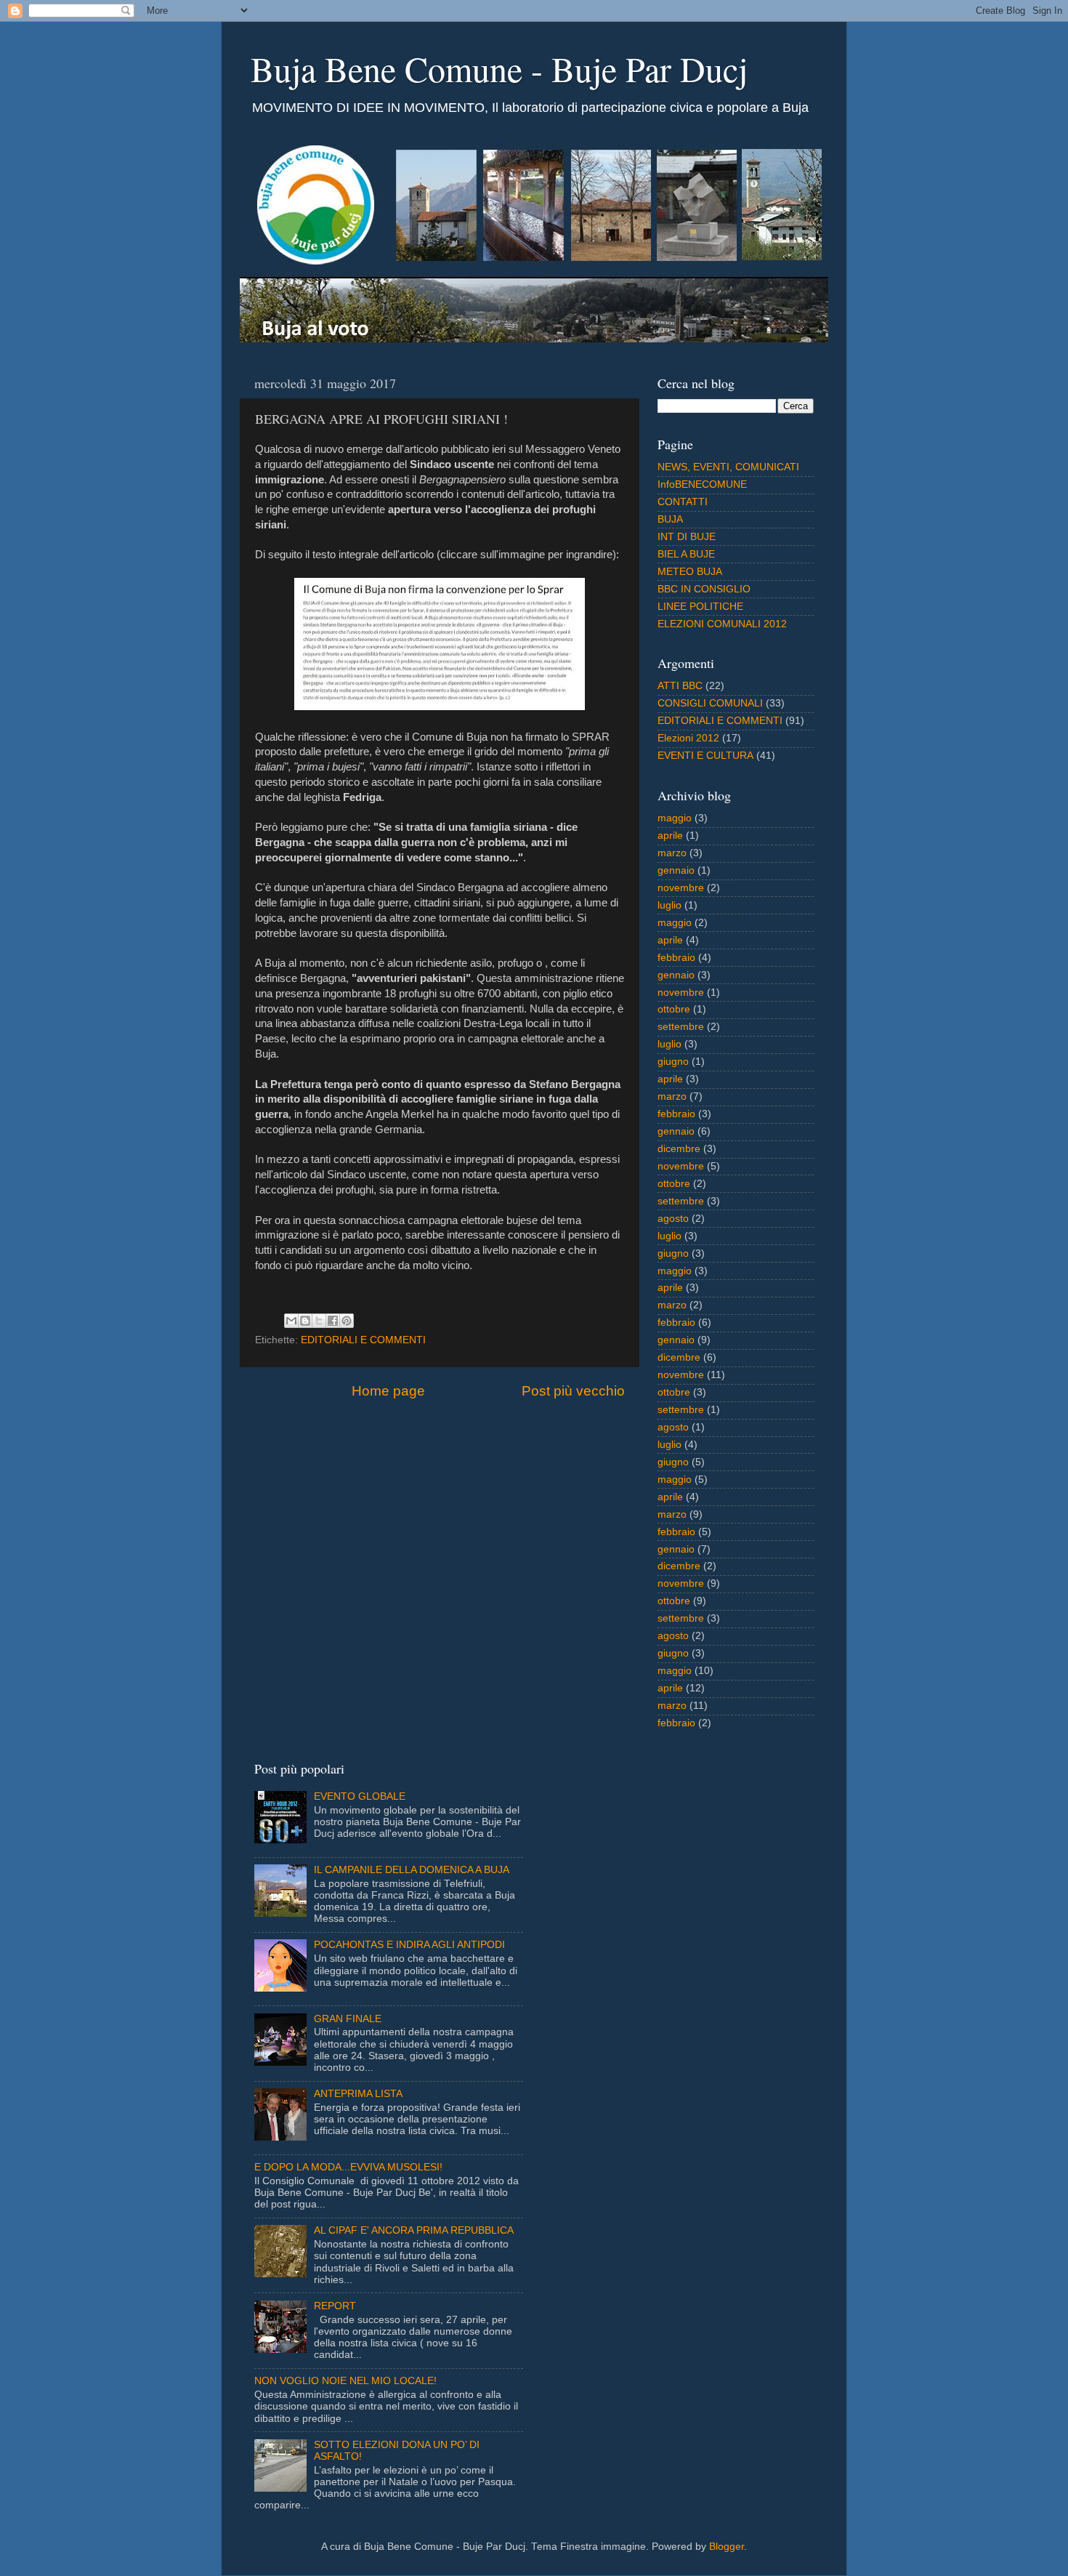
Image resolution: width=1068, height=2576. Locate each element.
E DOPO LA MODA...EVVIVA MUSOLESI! (348, 2167)
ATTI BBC (680, 686)
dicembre (679, 1149)
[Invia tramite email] (291, 1321)
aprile (670, 836)
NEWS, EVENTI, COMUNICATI (728, 467)
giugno (673, 1062)
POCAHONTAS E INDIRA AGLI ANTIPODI (409, 1945)
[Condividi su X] (319, 1321)
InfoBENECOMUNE (702, 484)
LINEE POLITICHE (700, 607)
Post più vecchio (573, 1391)
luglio (669, 905)
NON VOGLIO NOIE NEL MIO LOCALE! (345, 2381)
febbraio (676, 958)
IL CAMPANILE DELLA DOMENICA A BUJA (412, 1870)
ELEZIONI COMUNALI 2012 (722, 624)
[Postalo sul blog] (305, 1321)
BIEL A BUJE (686, 554)
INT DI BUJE (687, 537)
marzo (672, 853)
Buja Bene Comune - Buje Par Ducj (499, 68)
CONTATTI (683, 502)
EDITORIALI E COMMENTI (363, 1340)
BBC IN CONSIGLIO (704, 589)
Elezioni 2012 (688, 738)
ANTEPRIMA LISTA (358, 2094)
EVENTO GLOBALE (360, 1796)
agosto (673, 1219)
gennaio (676, 870)
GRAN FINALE (348, 2019)
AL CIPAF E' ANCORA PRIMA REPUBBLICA (414, 2230)
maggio (675, 818)
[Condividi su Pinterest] (347, 1321)
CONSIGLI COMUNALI (710, 703)
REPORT (335, 2306)
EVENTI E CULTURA (705, 756)
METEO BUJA (690, 572)
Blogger (727, 2547)
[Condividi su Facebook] (333, 1321)
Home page (388, 1391)
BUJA (670, 519)
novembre (681, 888)
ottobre (674, 1009)
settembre (681, 1027)
